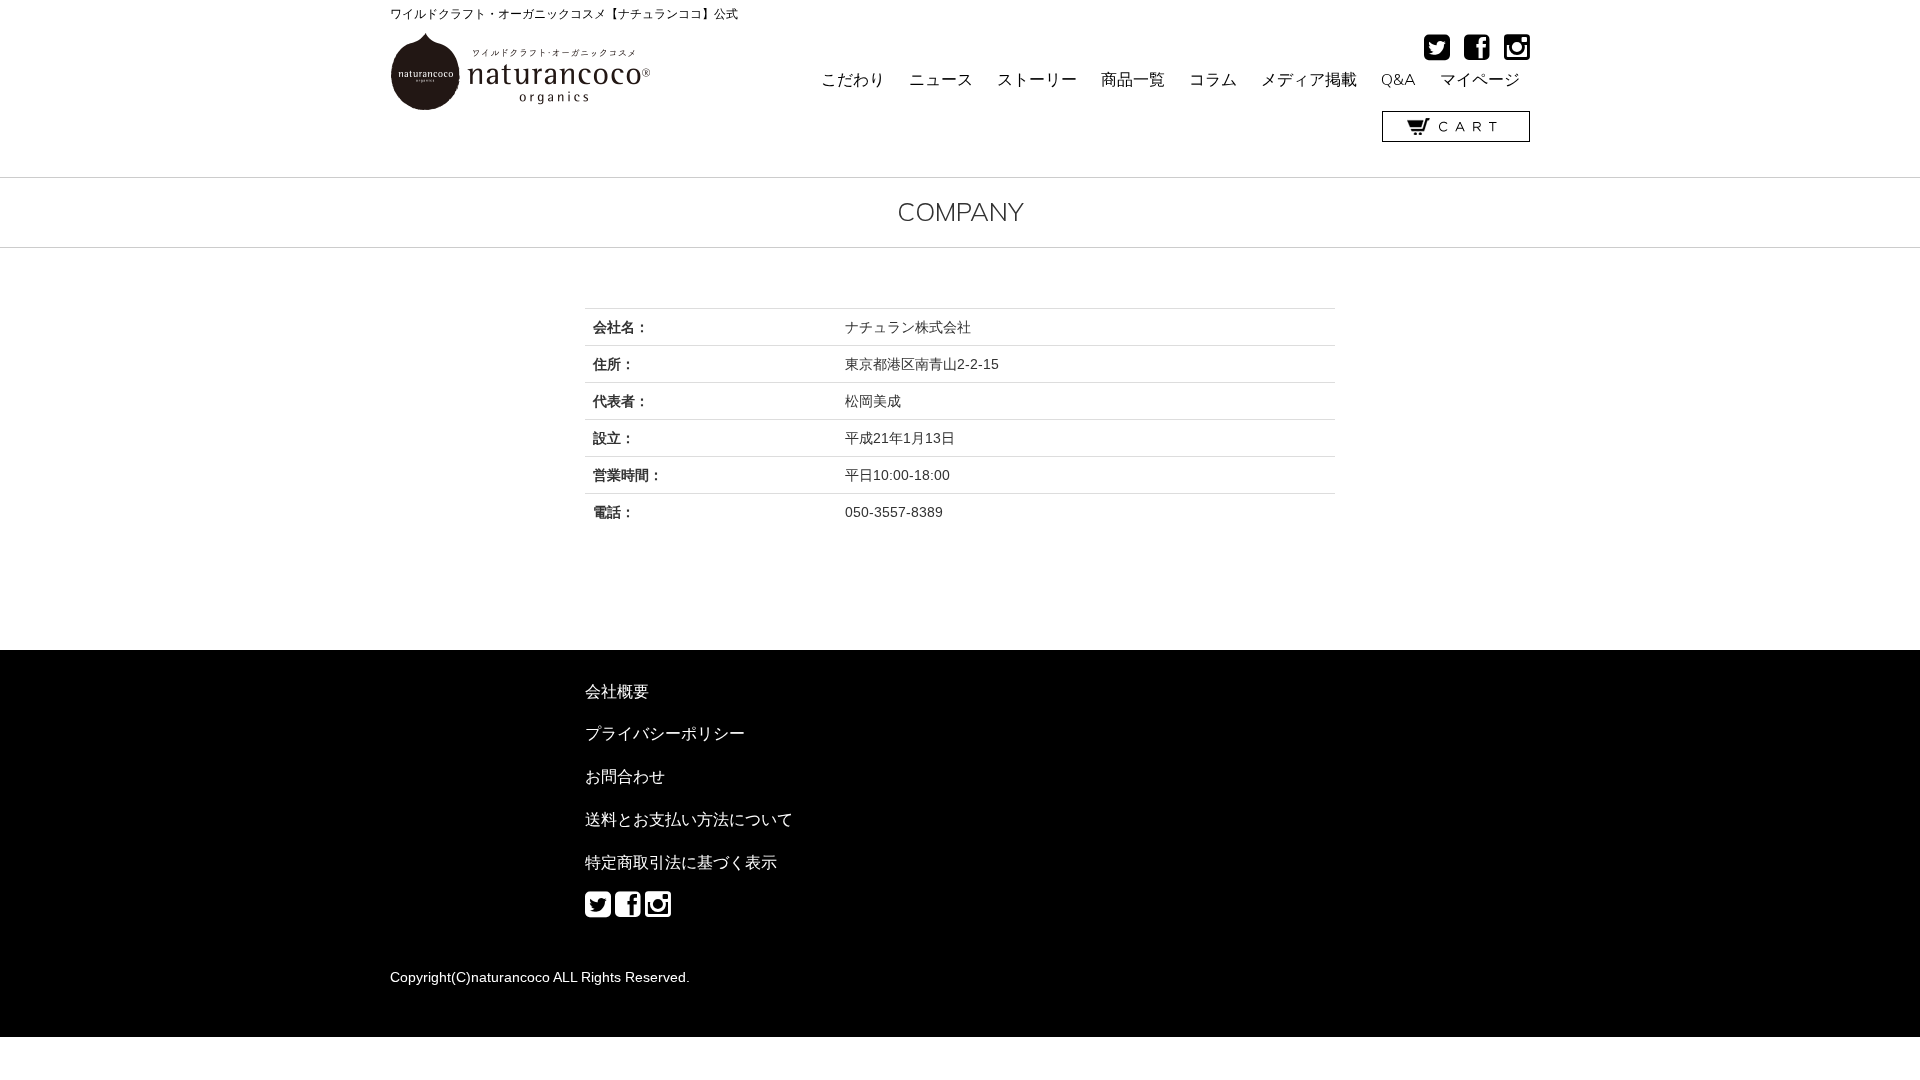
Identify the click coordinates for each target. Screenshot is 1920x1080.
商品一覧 (1133, 79)
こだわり (853, 79)
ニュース (941, 79)
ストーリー (1037, 79)
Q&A (1398, 79)
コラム (1213, 79)
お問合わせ (625, 776)
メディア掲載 (1309, 79)
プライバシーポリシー (665, 733)
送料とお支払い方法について (689, 819)
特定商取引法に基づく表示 (681, 862)
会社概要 (617, 691)
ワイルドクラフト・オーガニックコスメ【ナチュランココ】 (520, 72)
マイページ (1480, 79)
